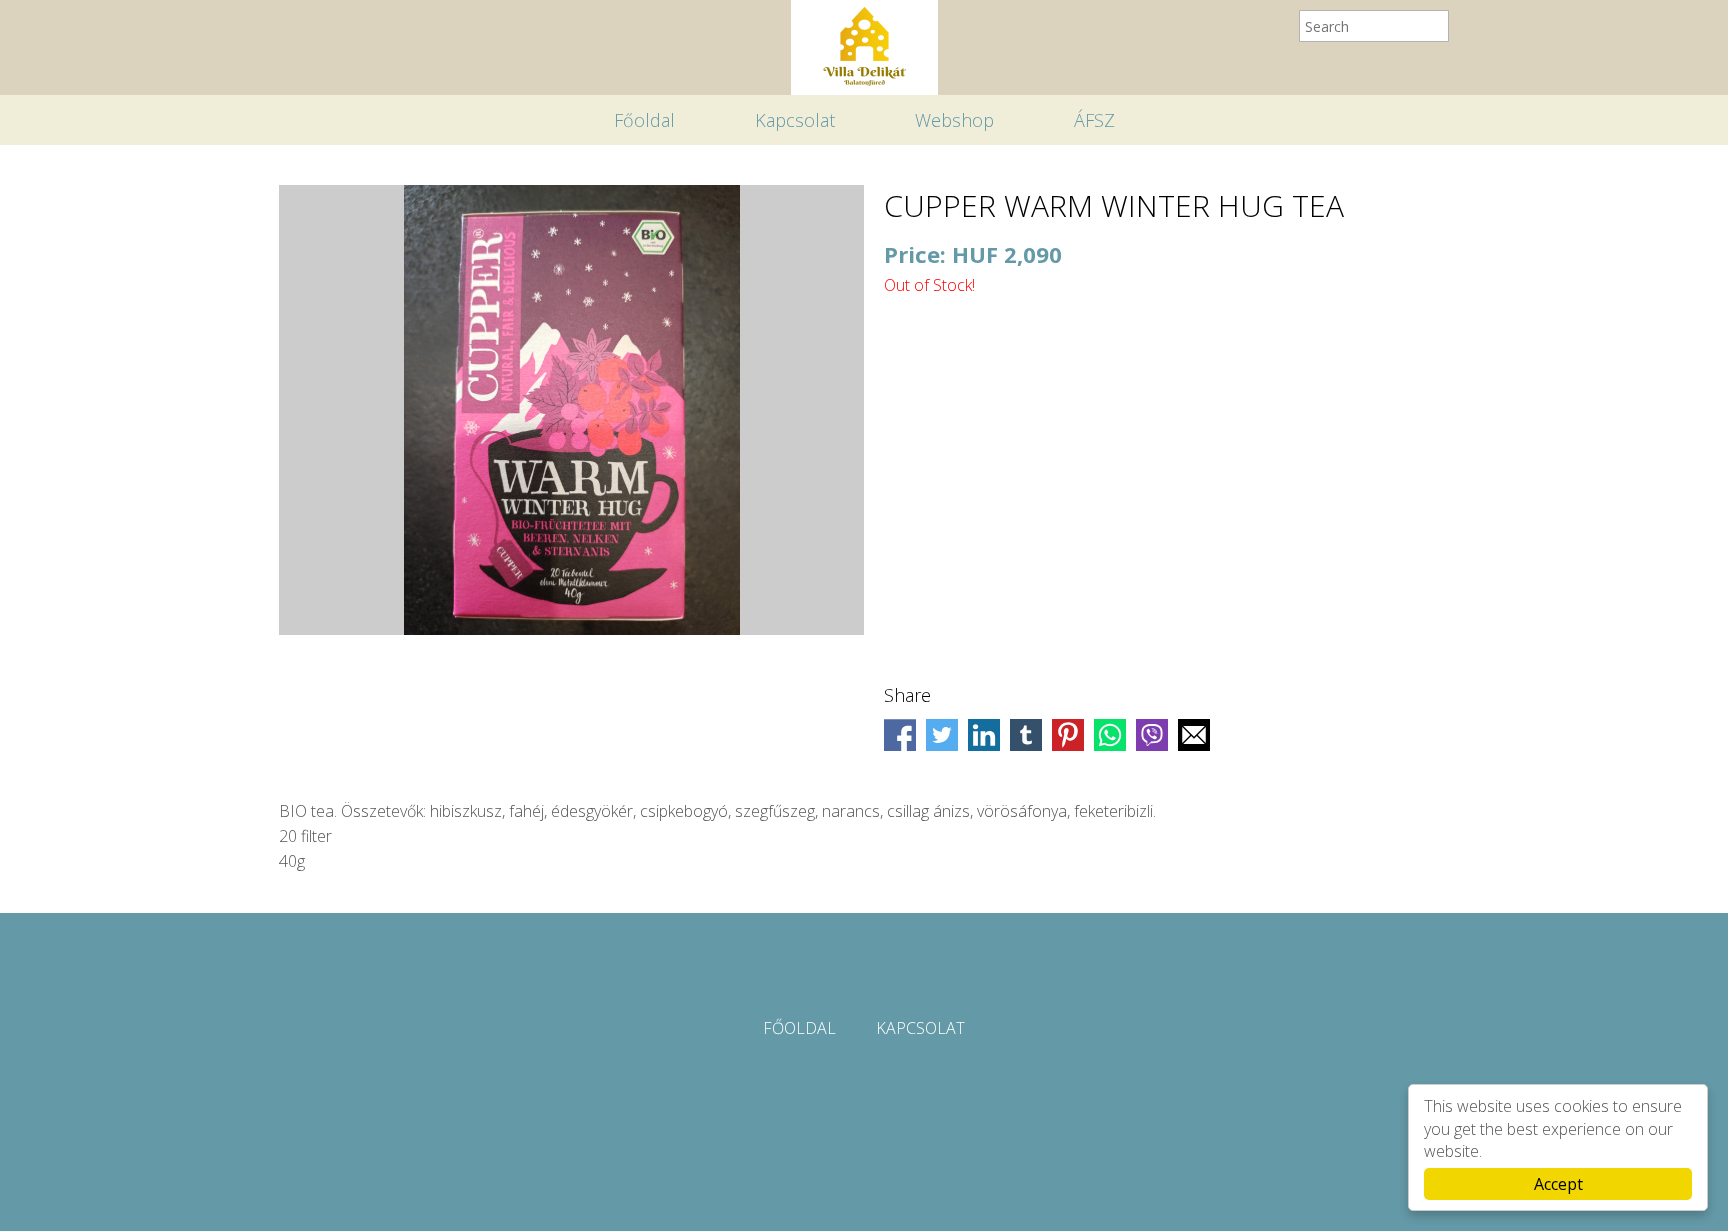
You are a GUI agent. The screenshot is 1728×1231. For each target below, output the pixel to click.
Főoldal (644, 120)
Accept (1558, 1184)
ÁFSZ (1094, 120)
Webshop (954, 120)
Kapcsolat (795, 120)
